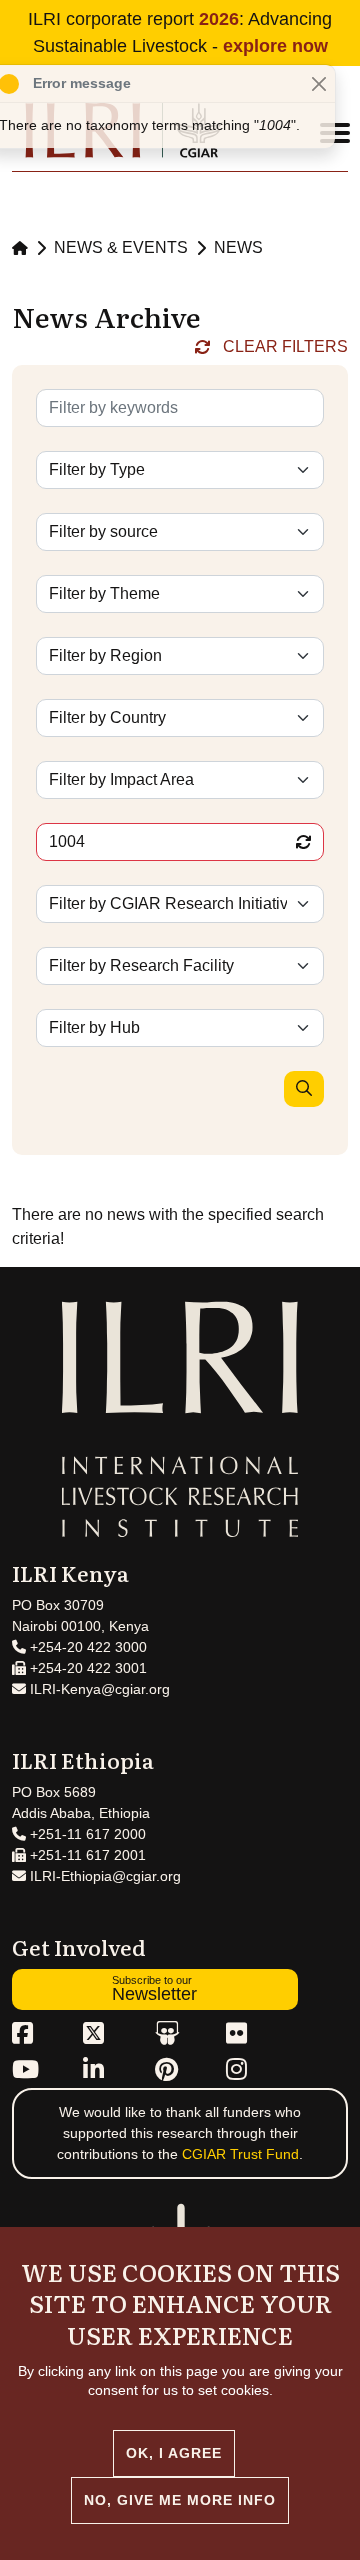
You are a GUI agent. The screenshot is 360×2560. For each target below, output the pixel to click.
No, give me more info (180, 2500)
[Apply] (304, 1089)
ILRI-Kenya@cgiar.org (98, 1689)
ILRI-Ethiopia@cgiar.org (103, 1876)
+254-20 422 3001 (86, 1668)
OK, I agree (174, 2453)
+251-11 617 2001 (86, 1855)
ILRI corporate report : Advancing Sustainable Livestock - (180, 32)
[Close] (318, 83)
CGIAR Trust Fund (240, 2154)
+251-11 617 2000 (86, 1834)
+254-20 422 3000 (86, 1647)
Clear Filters (285, 346)
